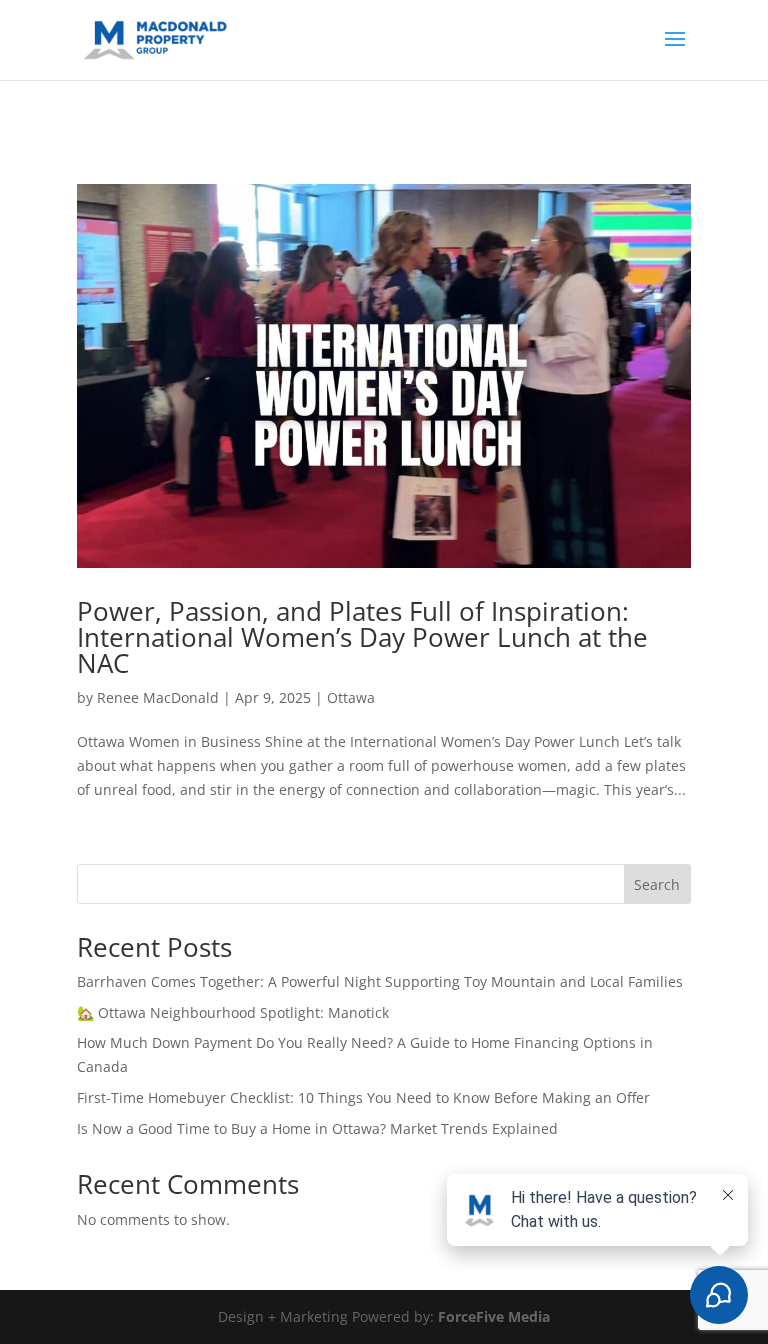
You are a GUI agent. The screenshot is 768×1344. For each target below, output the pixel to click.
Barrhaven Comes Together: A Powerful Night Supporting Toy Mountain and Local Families (380, 981)
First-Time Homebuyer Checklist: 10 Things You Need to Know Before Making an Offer (363, 1097)
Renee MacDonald (158, 697)
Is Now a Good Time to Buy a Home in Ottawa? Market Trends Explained (317, 1128)
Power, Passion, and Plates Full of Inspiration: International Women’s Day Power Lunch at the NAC (362, 637)
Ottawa (351, 697)
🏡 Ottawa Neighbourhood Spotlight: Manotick (233, 1012)
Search (657, 884)
